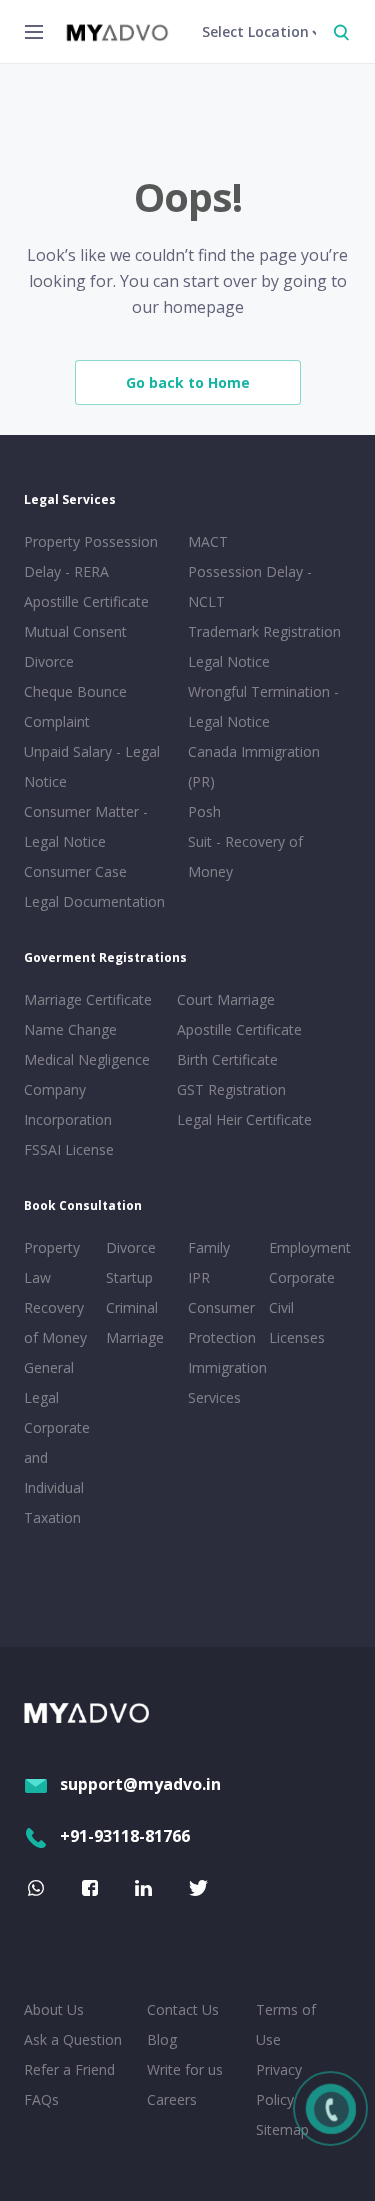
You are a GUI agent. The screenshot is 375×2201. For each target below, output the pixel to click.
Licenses (297, 1337)
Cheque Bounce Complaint (75, 706)
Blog (162, 2039)
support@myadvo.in (140, 1784)
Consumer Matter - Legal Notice (86, 826)
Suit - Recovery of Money (245, 856)
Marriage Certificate (88, 999)
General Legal (49, 1382)
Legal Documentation (94, 901)
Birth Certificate (227, 1059)
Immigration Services (225, 1382)
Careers (172, 2099)
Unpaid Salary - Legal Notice (92, 766)
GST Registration (231, 1089)
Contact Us (183, 2009)
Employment (306, 1247)
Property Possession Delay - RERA (91, 556)
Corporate (302, 1277)
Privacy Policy (279, 2084)
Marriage (135, 1337)
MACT (208, 541)
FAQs (41, 2099)
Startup (129, 1277)
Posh (204, 811)
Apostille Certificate (86, 601)
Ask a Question (73, 2039)
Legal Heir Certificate (244, 1119)
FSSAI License (69, 1149)
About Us (54, 2009)
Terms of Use (286, 2024)
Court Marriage (226, 999)
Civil (281, 1307)
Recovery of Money (55, 1322)
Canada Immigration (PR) (254, 766)
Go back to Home (188, 382)
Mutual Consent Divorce (75, 646)
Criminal (132, 1307)
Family (209, 1247)
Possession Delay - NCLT (250, 586)
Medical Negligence (87, 1059)
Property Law (52, 1262)
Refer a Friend (69, 2069)
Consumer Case (75, 871)
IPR (199, 1277)
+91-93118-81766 (125, 1836)
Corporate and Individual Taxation (57, 1472)
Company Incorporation (68, 1104)
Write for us (185, 2069)
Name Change (70, 1029)
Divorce (131, 1247)
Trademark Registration (264, 631)
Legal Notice (229, 661)
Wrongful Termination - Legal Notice (263, 706)
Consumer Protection (222, 1322)
